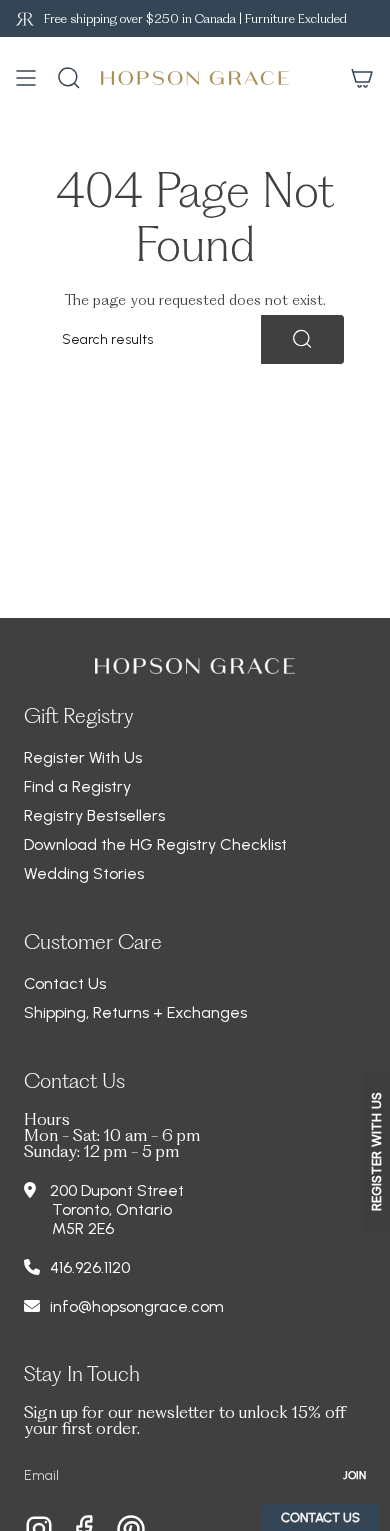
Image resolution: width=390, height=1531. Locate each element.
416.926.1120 (90, 1267)
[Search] (302, 339)
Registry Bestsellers (94, 815)
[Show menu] (26, 78)
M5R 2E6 (83, 1228)
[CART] (362, 78)
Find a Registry (77, 786)
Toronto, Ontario (112, 1209)
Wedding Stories (84, 873)
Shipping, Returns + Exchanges (135, 1012)
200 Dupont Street (117, 1190)
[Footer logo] (195, 666)
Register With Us (83, 757)
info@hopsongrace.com (137, 1306)
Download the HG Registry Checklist (155, 844)
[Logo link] (25, 18)
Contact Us (65, 983)
